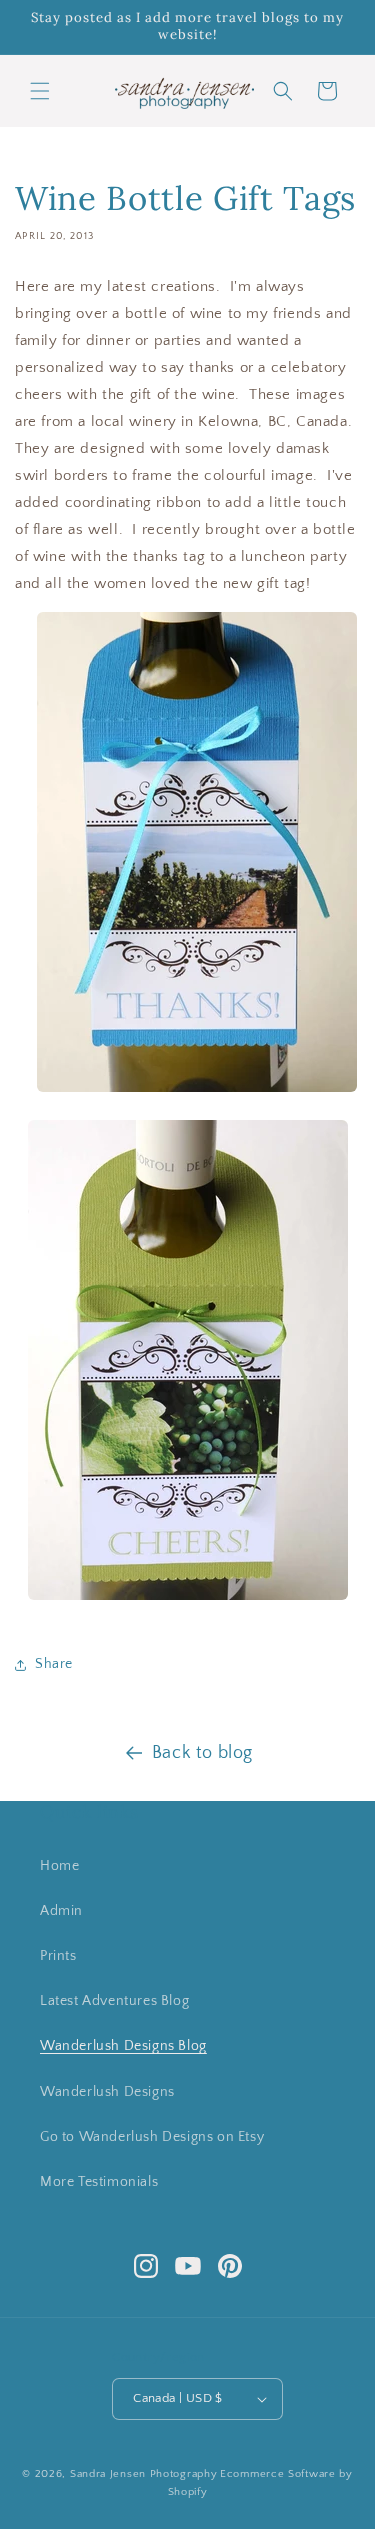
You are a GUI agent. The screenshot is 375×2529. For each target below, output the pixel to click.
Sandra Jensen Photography (144, 2474)
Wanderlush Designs (107, 2092)
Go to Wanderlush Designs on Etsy (152, 2137)
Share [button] (54, 1664)
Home (59, 1866)
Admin (61, 1911)
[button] (40, 91)
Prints (58, 1956)
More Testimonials (99, 2182)
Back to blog (202, 1753)
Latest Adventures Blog (114, 2001)
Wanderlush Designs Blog (123, 2046)
